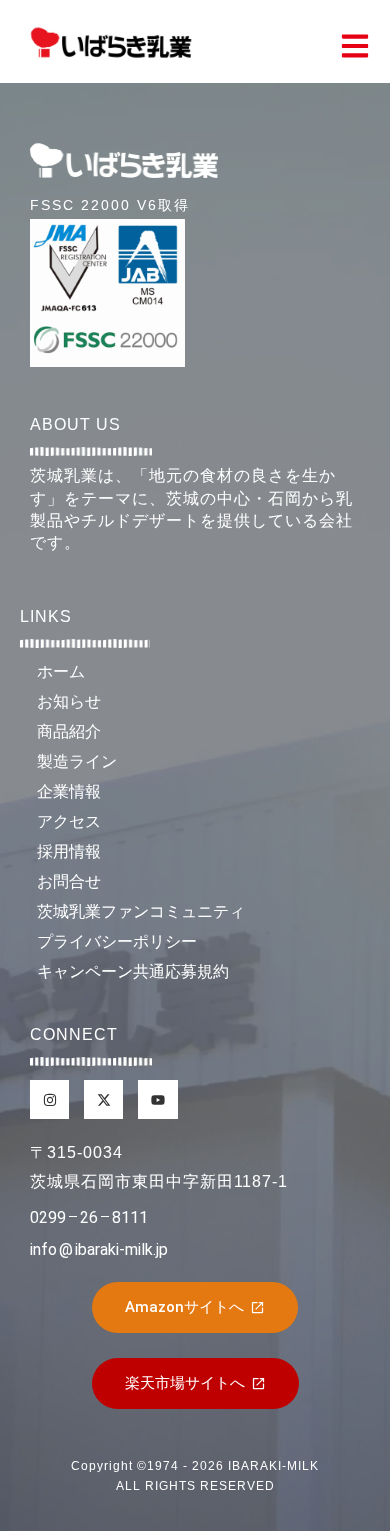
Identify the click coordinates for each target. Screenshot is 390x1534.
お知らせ (69, 701)
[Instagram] (290, 1389)
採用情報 (69, 851)
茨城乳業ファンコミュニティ (141, 911)
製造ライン (77, 761)
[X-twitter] (345, 1389)
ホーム (61, 671)
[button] (354, 47)
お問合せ (69, 881)
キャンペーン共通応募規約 (133, 971)
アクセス (69, 821)
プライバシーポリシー (117, 941)
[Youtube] (157, 1099)
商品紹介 (69, 731)
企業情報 (69, 791)
